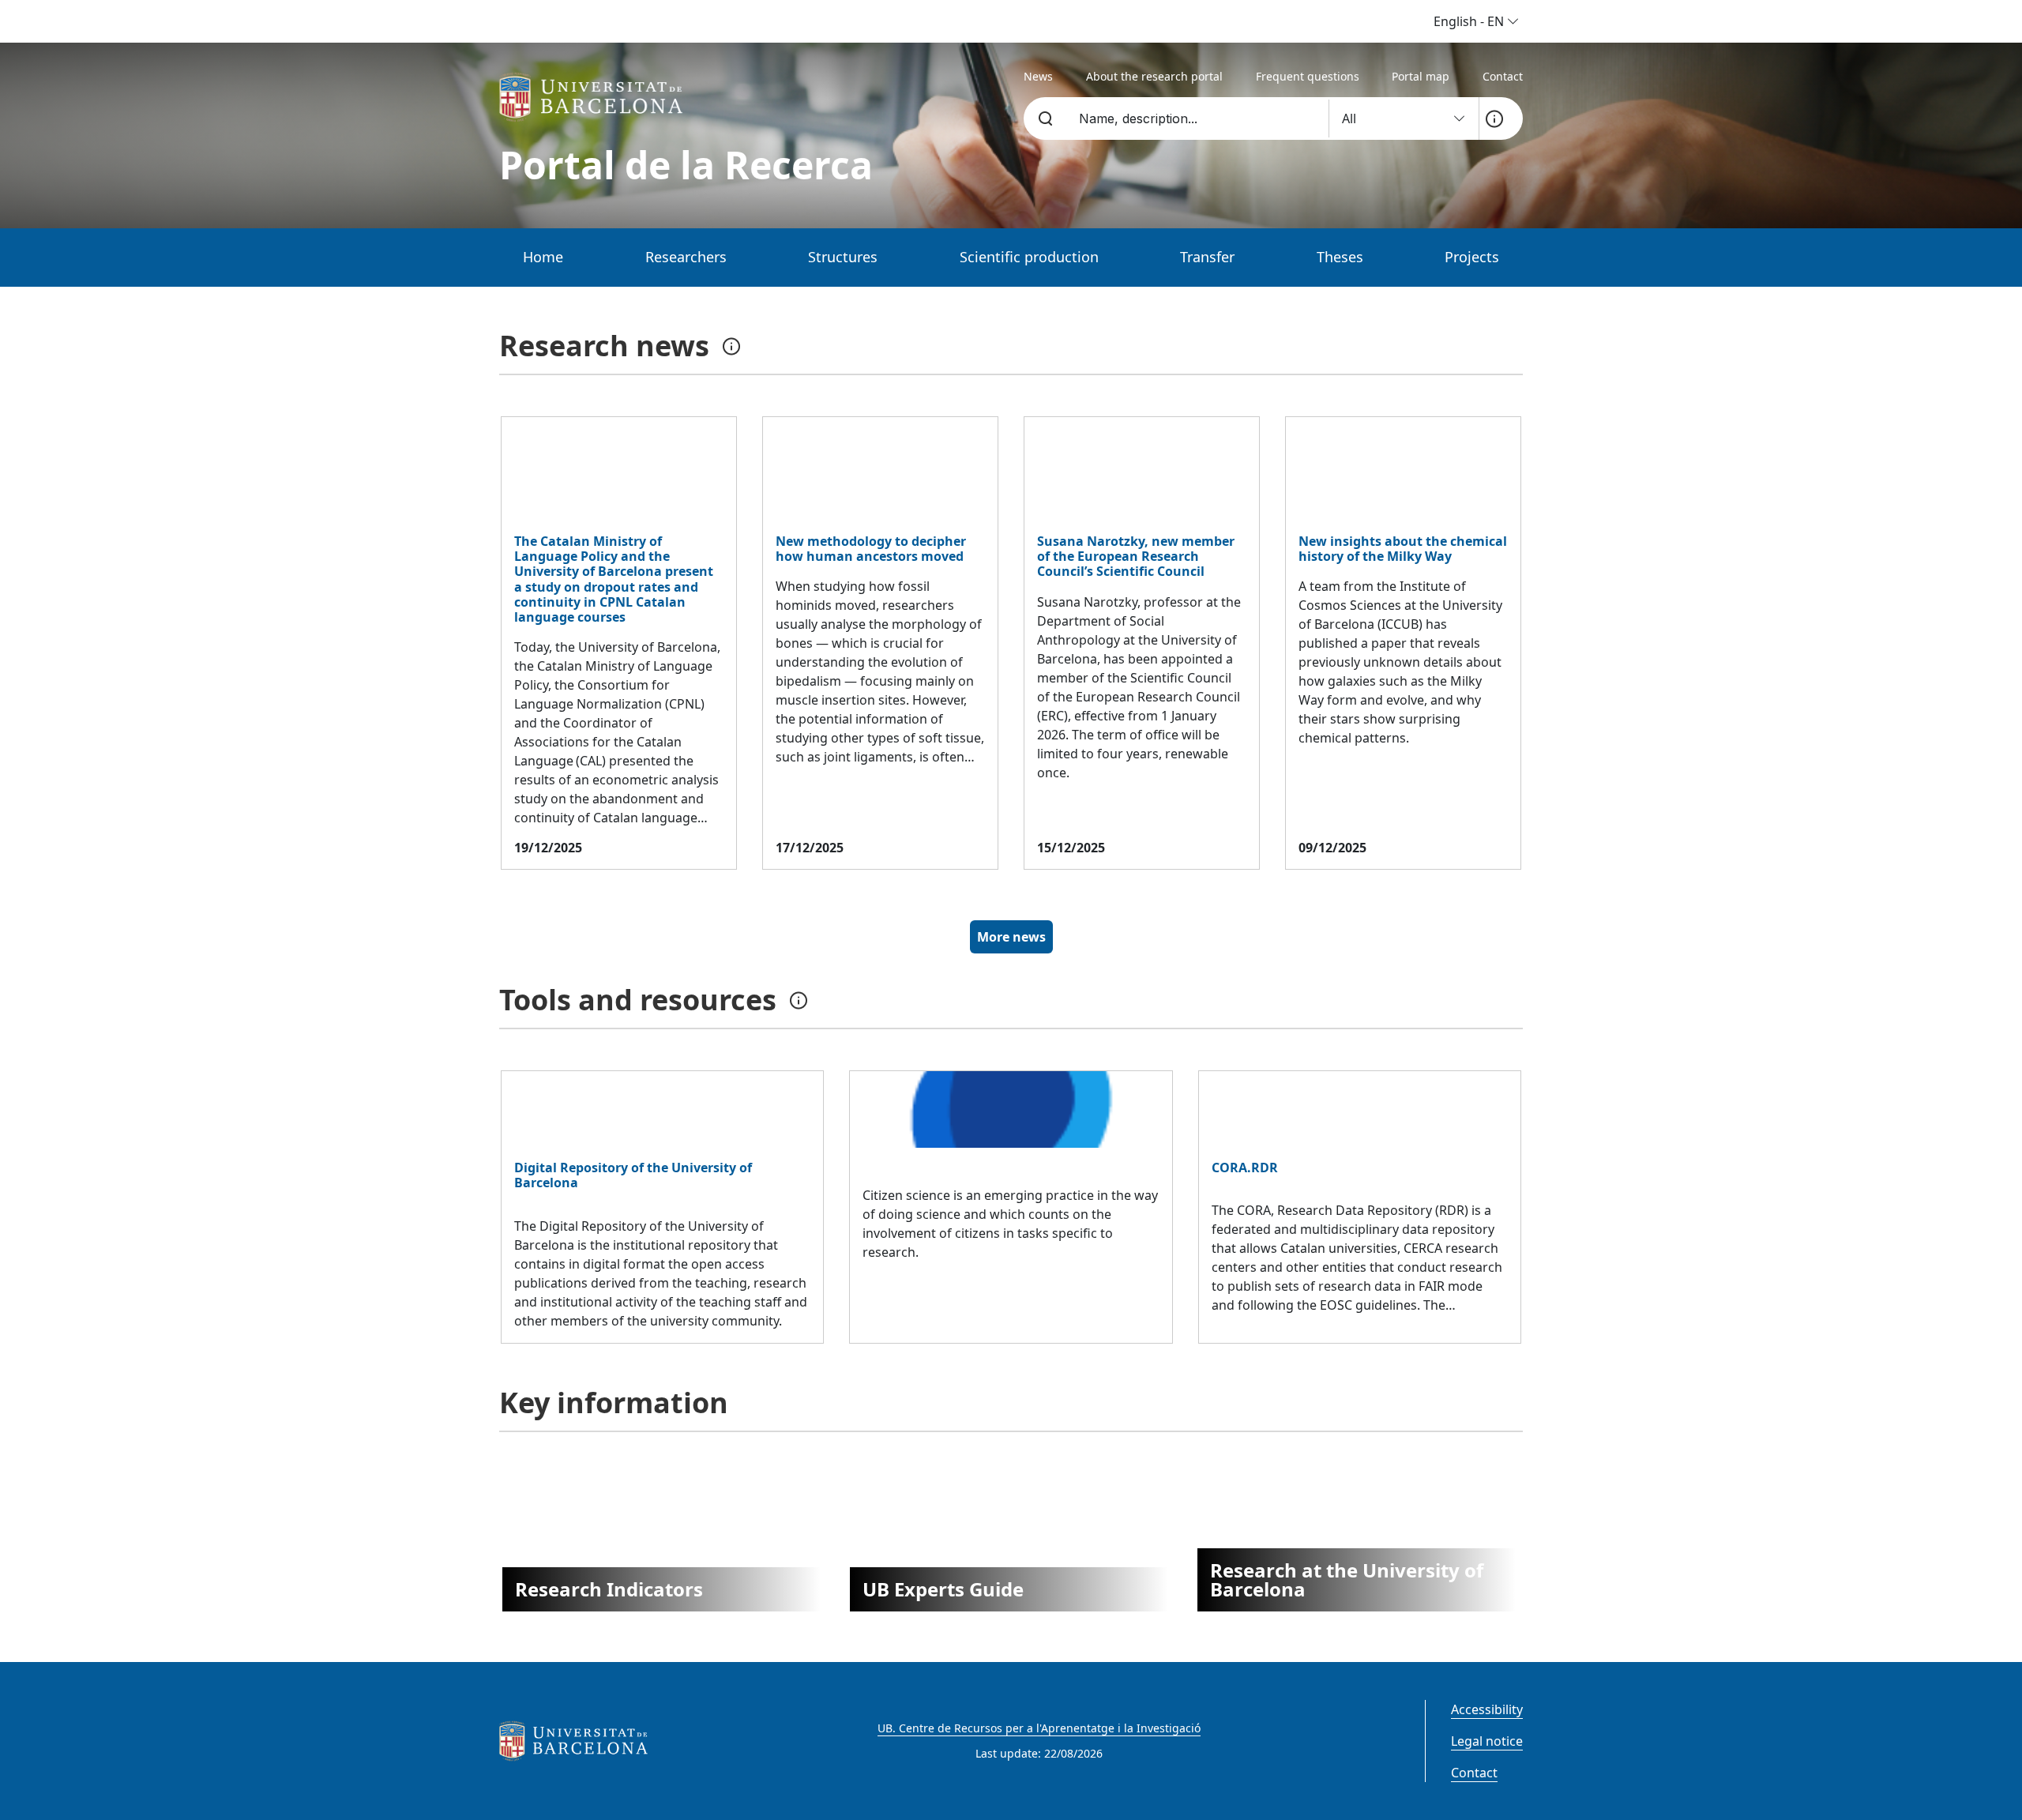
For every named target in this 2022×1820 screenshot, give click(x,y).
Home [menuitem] (543, 257)
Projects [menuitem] (1472, 257)
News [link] (1038, 76)
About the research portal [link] (1154, 76)
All (1351, 118)
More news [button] (1011, 937)
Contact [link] (1503, 76)
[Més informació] (1494, 118)
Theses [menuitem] (1340, 257)
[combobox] (1195, 118)
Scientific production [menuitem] (1029, 257)
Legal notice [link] (1487, 1741)
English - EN (1470, 21)
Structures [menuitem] (843, 257)
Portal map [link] (1421, 76)
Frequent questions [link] (1308, 76)
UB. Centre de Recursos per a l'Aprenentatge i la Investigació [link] (1039, 1728)
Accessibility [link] (1487, 1709)
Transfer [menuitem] (1207, 257)
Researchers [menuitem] (686, 257)
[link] (595, 97)
